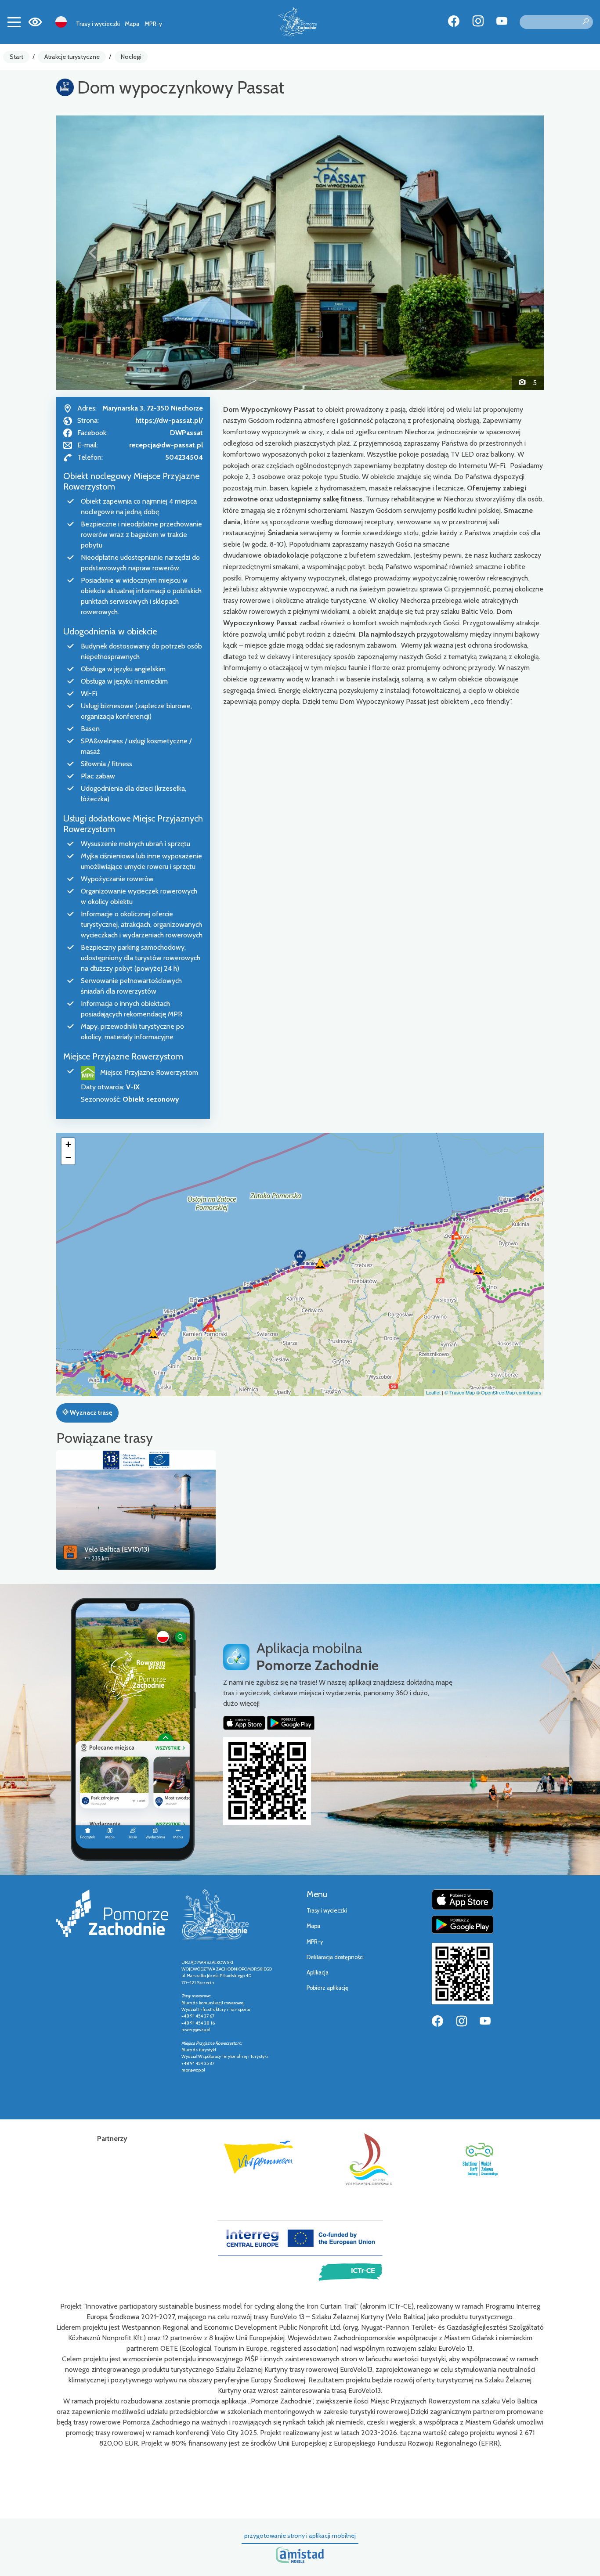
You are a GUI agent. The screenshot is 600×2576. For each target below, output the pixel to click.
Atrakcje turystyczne (72, 57)
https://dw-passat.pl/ (169, 420)
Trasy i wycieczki (98, 24)
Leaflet (433, 1392)
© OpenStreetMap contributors (509, 1392)
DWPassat (186, 433)
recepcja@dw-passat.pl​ (166, 445)
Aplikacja (318, 1973)
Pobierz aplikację (327, 1988)
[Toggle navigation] (14, 22)
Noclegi (131, 57)
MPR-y (153, 24)
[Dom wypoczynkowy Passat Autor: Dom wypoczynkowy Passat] (300, 252)
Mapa (132, 24)
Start (16, 57)
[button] (93, 252)
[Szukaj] (586, 22)
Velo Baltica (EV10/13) (117, 1549)
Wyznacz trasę (90, 1412)
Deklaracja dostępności (335, 1957)
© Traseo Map (460, 1392)
